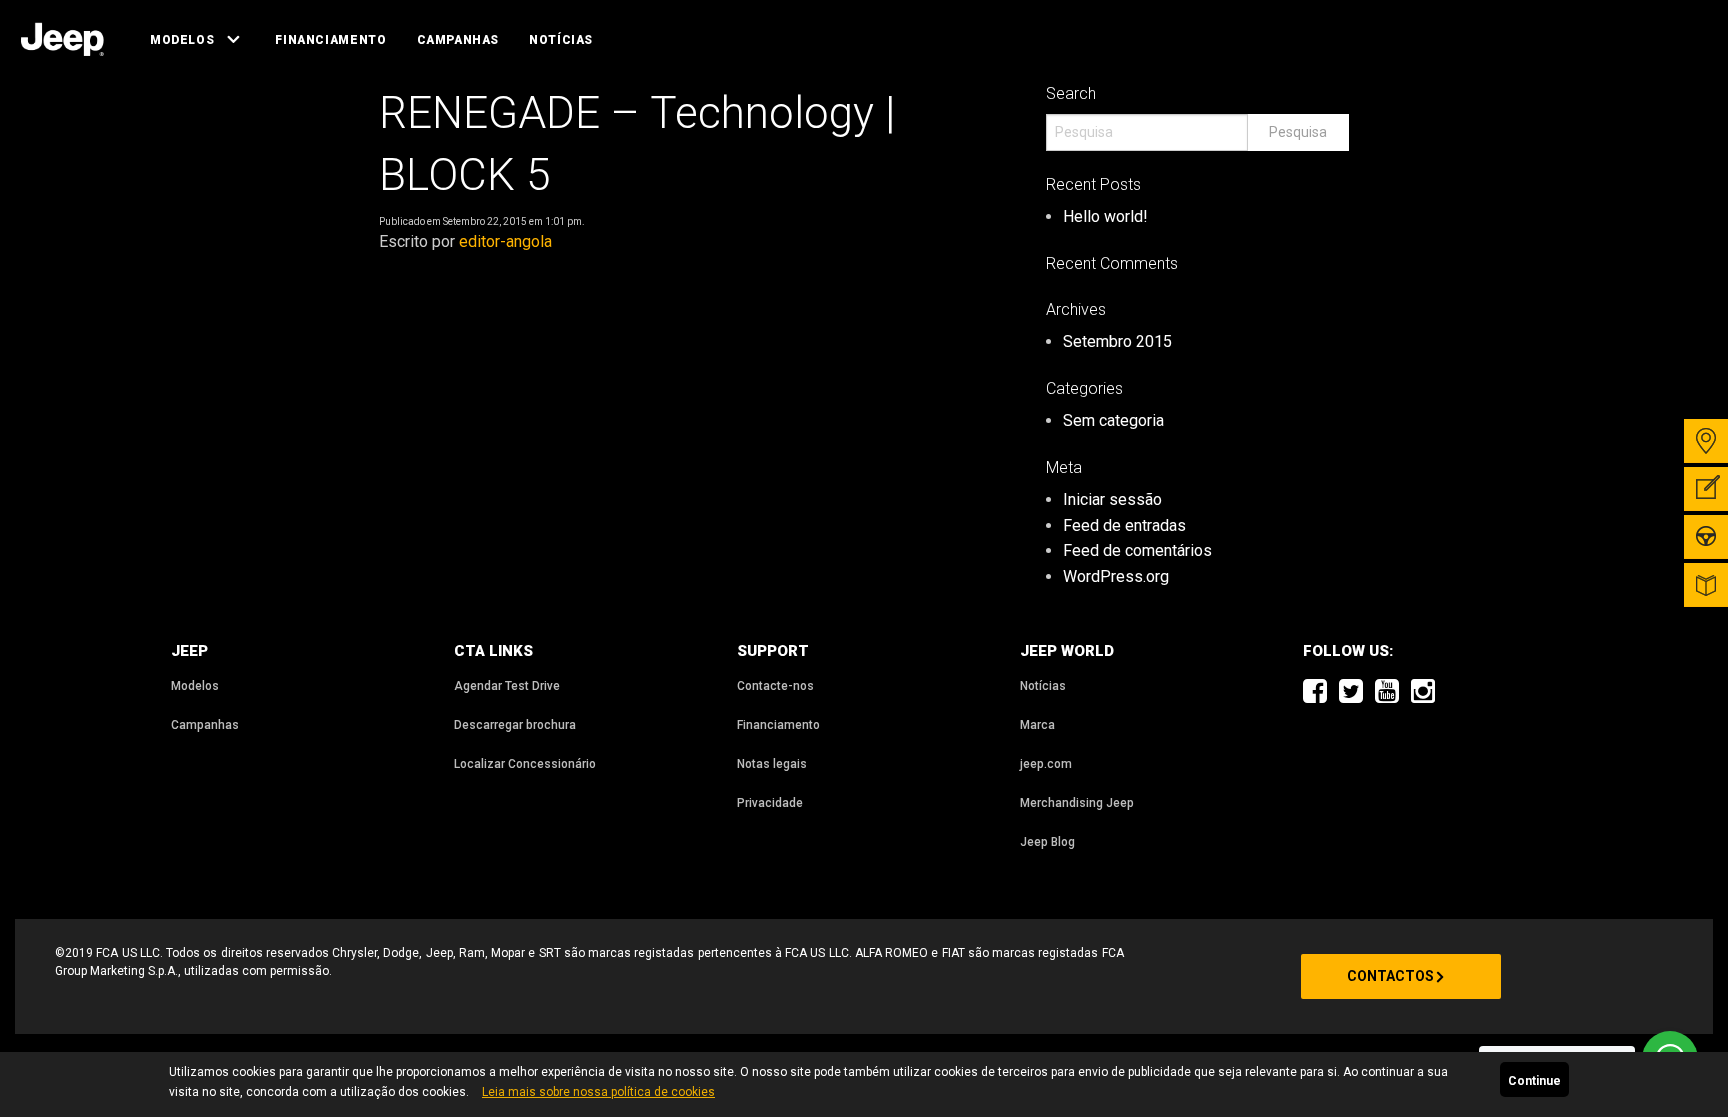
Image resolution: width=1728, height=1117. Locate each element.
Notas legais (772, 764)
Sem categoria (1113, 420)
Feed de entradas (1124, 525)
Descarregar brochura (515, 725)
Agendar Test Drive (507, 686)
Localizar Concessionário (525, 764)
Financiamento (330, 40)
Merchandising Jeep (1077, 803)
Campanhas (458, 40)
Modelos (182, 40)
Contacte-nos (775, 686)
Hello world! (1105, 216)
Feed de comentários (1137, 550)
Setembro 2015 (1117, 341)
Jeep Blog (1047, 842)
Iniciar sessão (1112, 499)
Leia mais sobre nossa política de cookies (598, 1092)
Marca (1037, 725)
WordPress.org (1116, 576)
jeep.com (1046, 764)
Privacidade (770, 803)
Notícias (561, 40)
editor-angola (505, 241)
